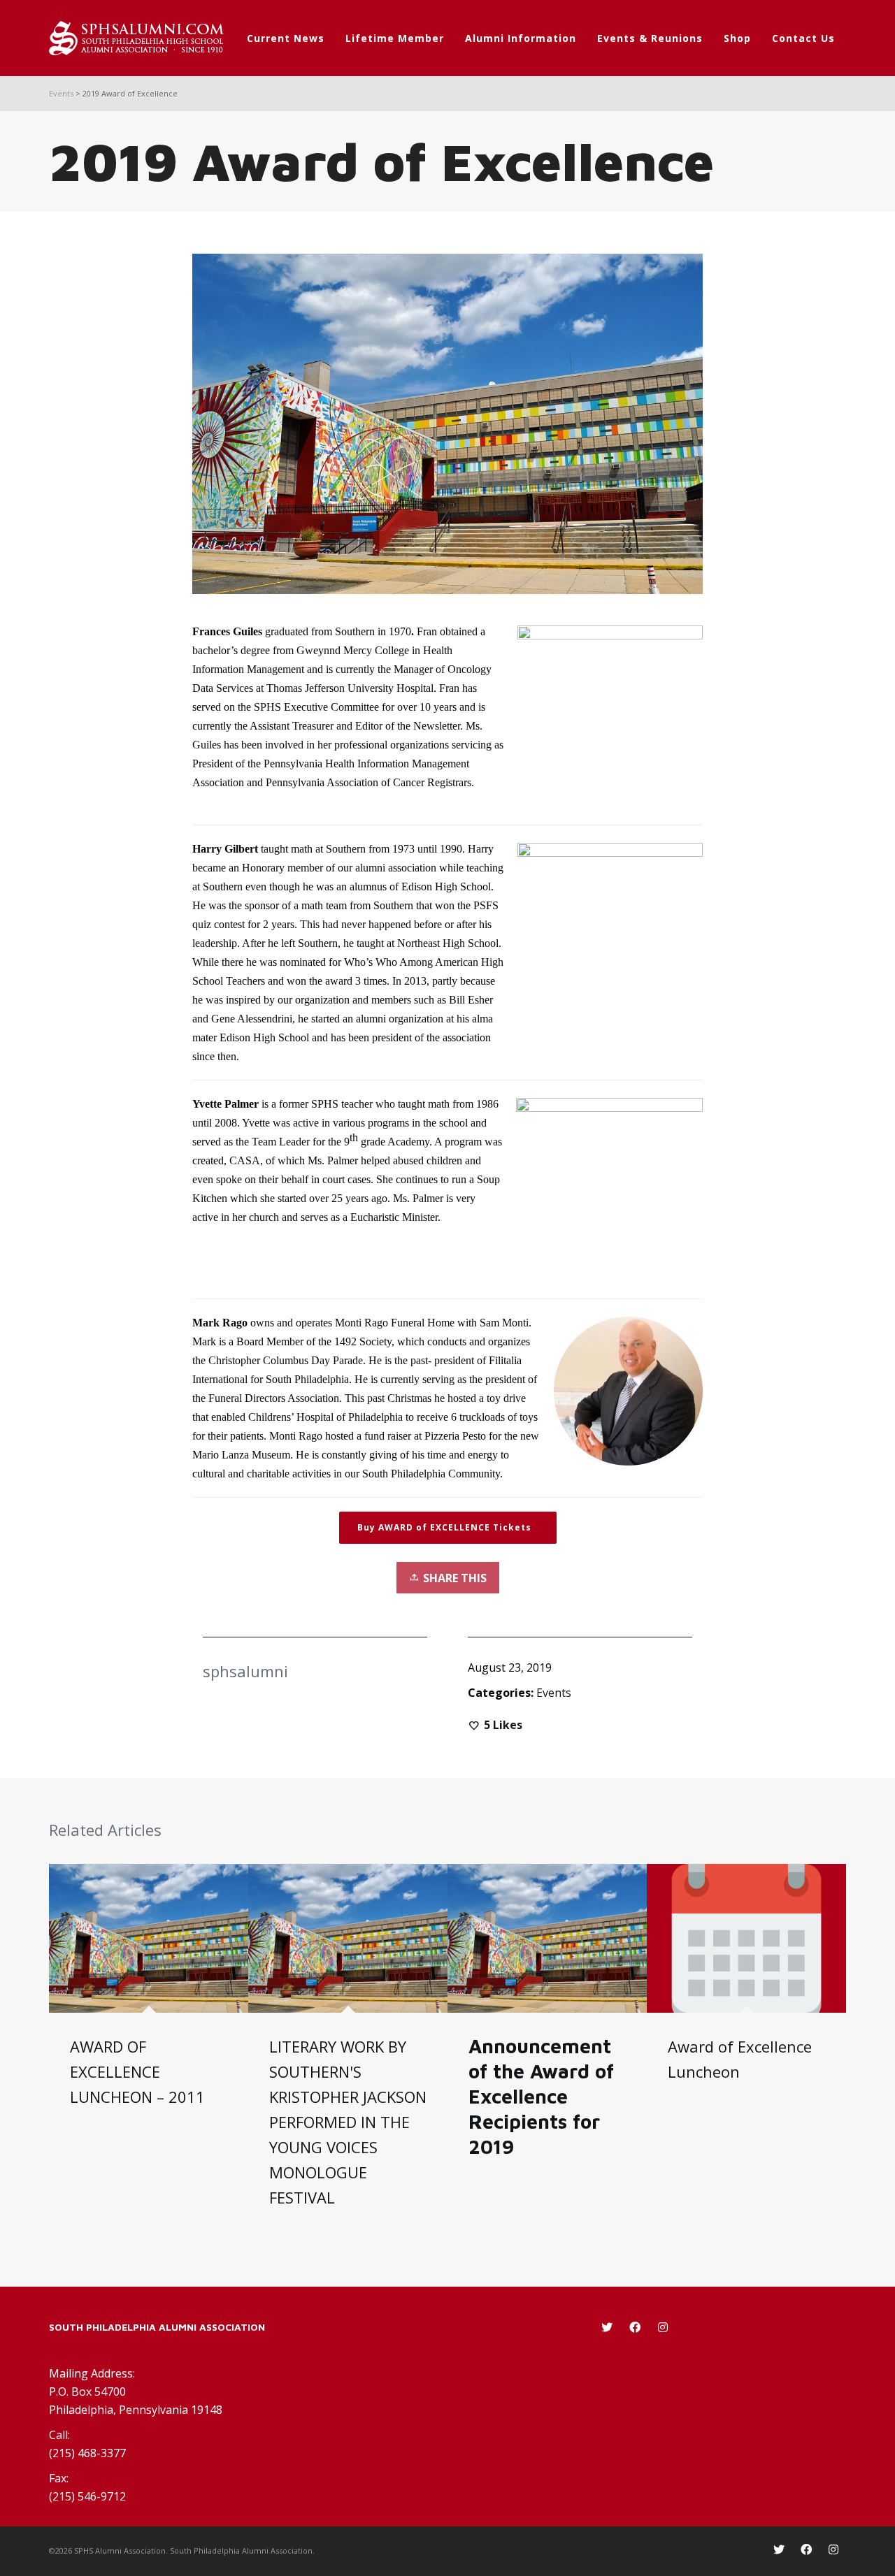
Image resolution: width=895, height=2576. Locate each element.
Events (554, 1693)
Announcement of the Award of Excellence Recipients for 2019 (541, 2096)
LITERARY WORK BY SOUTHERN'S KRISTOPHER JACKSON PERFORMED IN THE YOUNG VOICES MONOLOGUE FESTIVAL (348, 2122)
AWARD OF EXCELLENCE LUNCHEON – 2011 (137, 2071)
